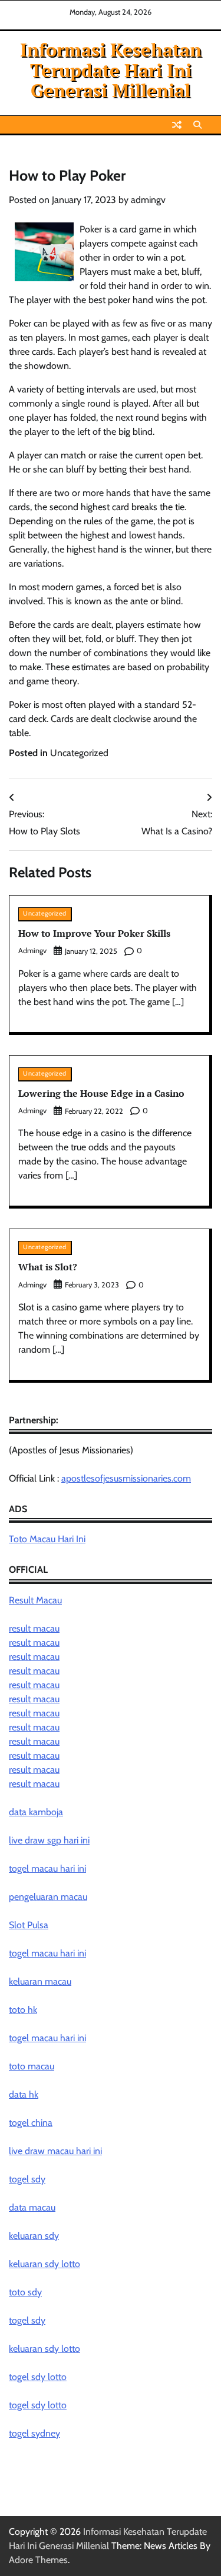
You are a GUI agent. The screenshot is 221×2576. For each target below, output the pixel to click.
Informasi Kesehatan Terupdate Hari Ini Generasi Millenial (111, 70)
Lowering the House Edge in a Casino (101, 1093)
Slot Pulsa (29, 1925)
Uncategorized (79, 753)
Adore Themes (38, 2560)
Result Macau (35, 1600)
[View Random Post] (177, 125)
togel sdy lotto (38, 2377)
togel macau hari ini (47, 1953)
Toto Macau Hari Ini (47, 1539)
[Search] (197, 125)
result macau (34, 1628)
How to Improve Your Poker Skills (94, 933)
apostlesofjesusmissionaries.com (126, 1478)
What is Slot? (48, 1267)
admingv (148, 200)
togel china (31, 2123)
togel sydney (34, 2433)
